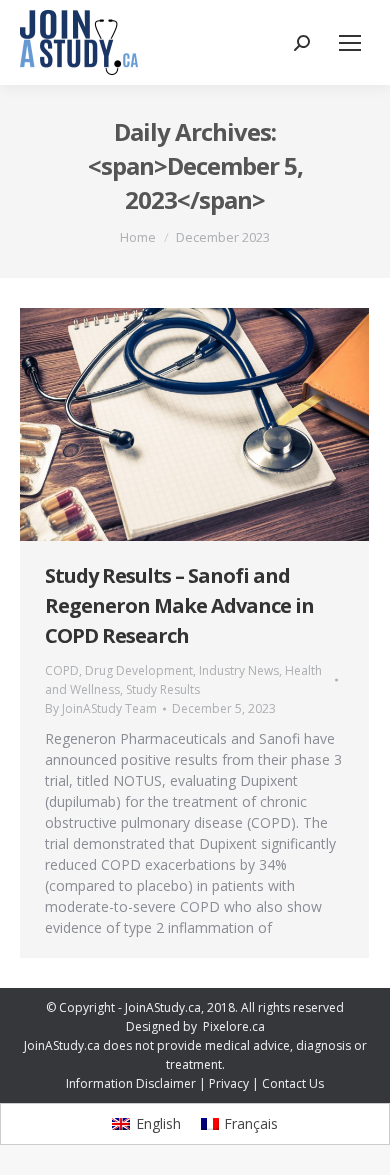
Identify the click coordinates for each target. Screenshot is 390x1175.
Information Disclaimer (131, 1083)
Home (138, 237)
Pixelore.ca (234, 1026)
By (101, 708)
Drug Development (139, 670)
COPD (62, 670)
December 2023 (223, 237)
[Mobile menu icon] (350, 43)
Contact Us (293, 1083)
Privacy (229, 1083)
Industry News (239, 670)
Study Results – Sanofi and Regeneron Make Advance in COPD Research (179, 605)
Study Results (163, 689)
